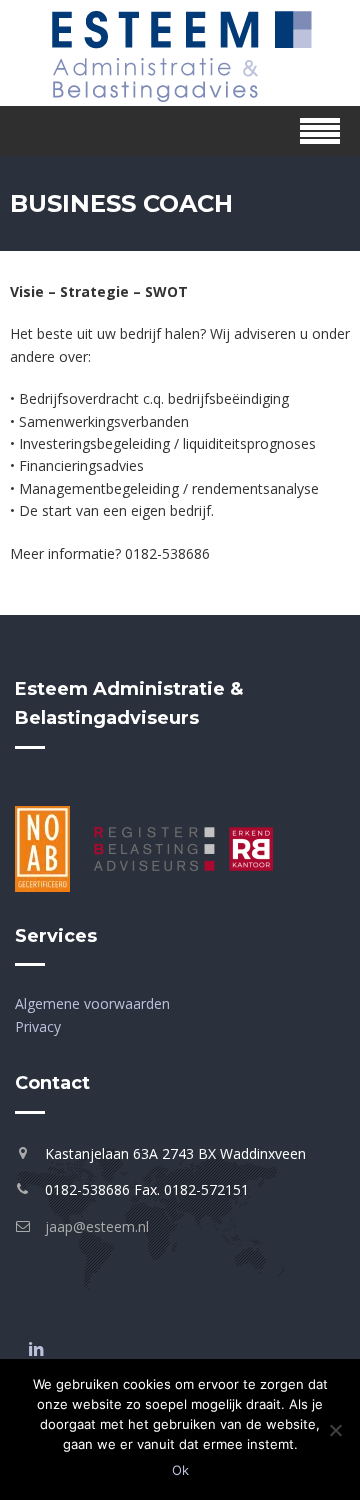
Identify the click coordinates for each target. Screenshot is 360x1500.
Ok (180, 1470)
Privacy (38, 1026)
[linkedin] (36, 1349)
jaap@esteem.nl (97, 1226)
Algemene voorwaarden (92, 1003)
